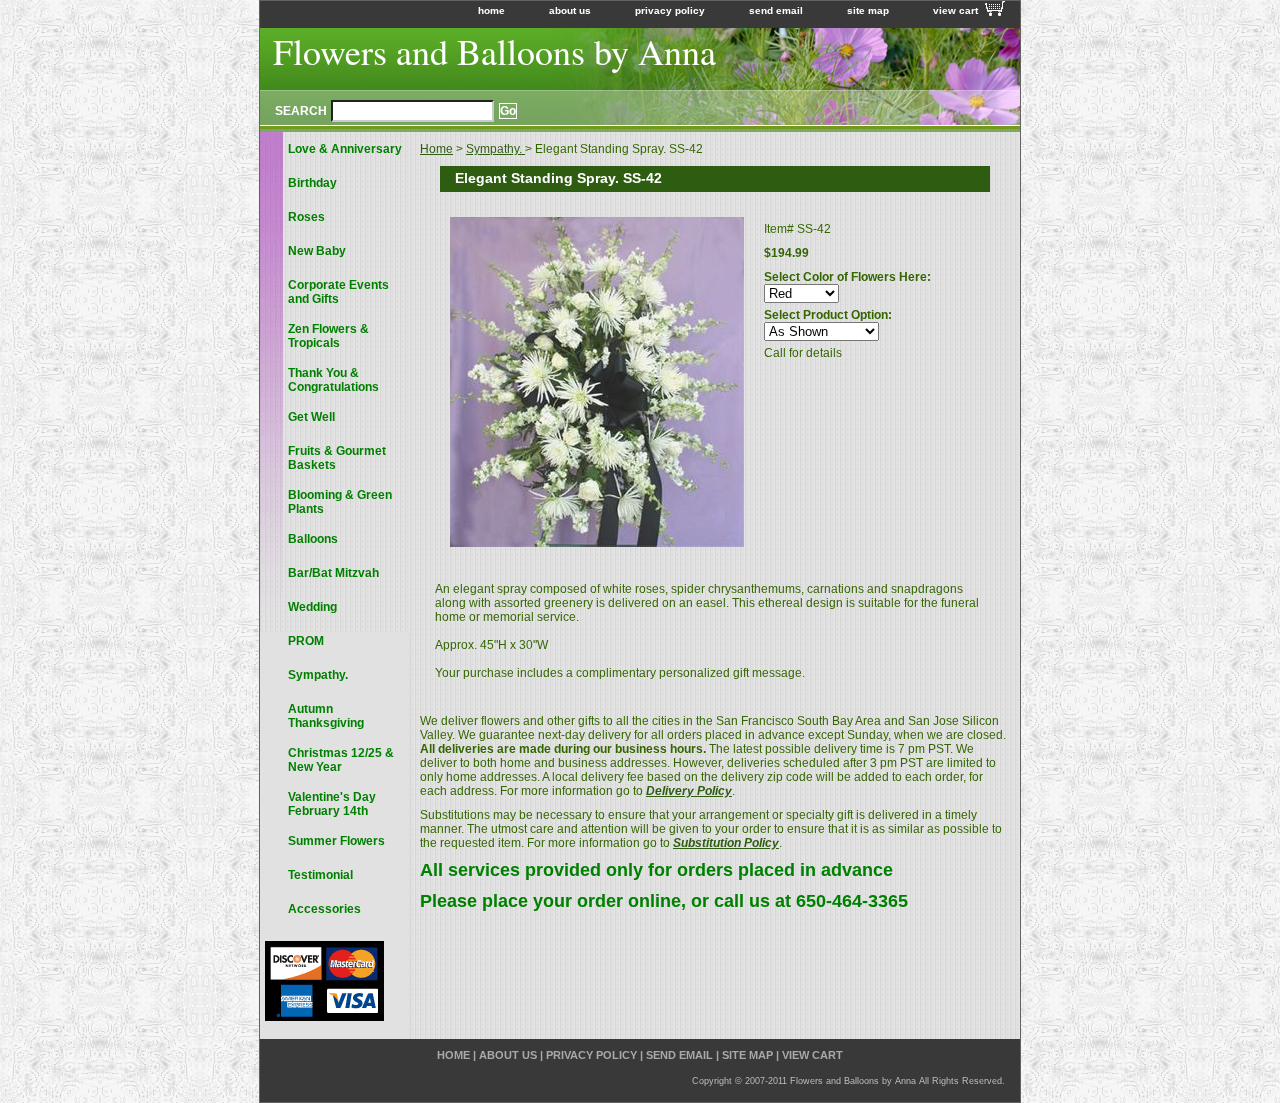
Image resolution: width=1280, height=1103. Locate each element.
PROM (306, 641)
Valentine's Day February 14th (332, 804)
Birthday (312, 183)
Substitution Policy (726, 843)
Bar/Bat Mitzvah (333, 573)
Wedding (312, 607)
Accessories (324, 909)
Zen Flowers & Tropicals (328, 336)
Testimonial (320, 875)
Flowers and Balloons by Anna (494, 51)
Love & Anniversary (345, 149)
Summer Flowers (336, 841)
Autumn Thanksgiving (326, 716)
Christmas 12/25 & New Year (341, 760)
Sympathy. (495, 149)
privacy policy (670, 10)
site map (868, 10)
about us (570, 10)
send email (776, 10)
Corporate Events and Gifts (338, 292)
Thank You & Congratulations (333, 380)
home (491, 10)
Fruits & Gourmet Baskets (337, 458)
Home (436, 149)
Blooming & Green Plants (340, 502)
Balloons (313, 539)
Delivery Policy (689, 791)
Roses (306, 217)
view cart (955, 10)
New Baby (317, 251)
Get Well (311, 417)
